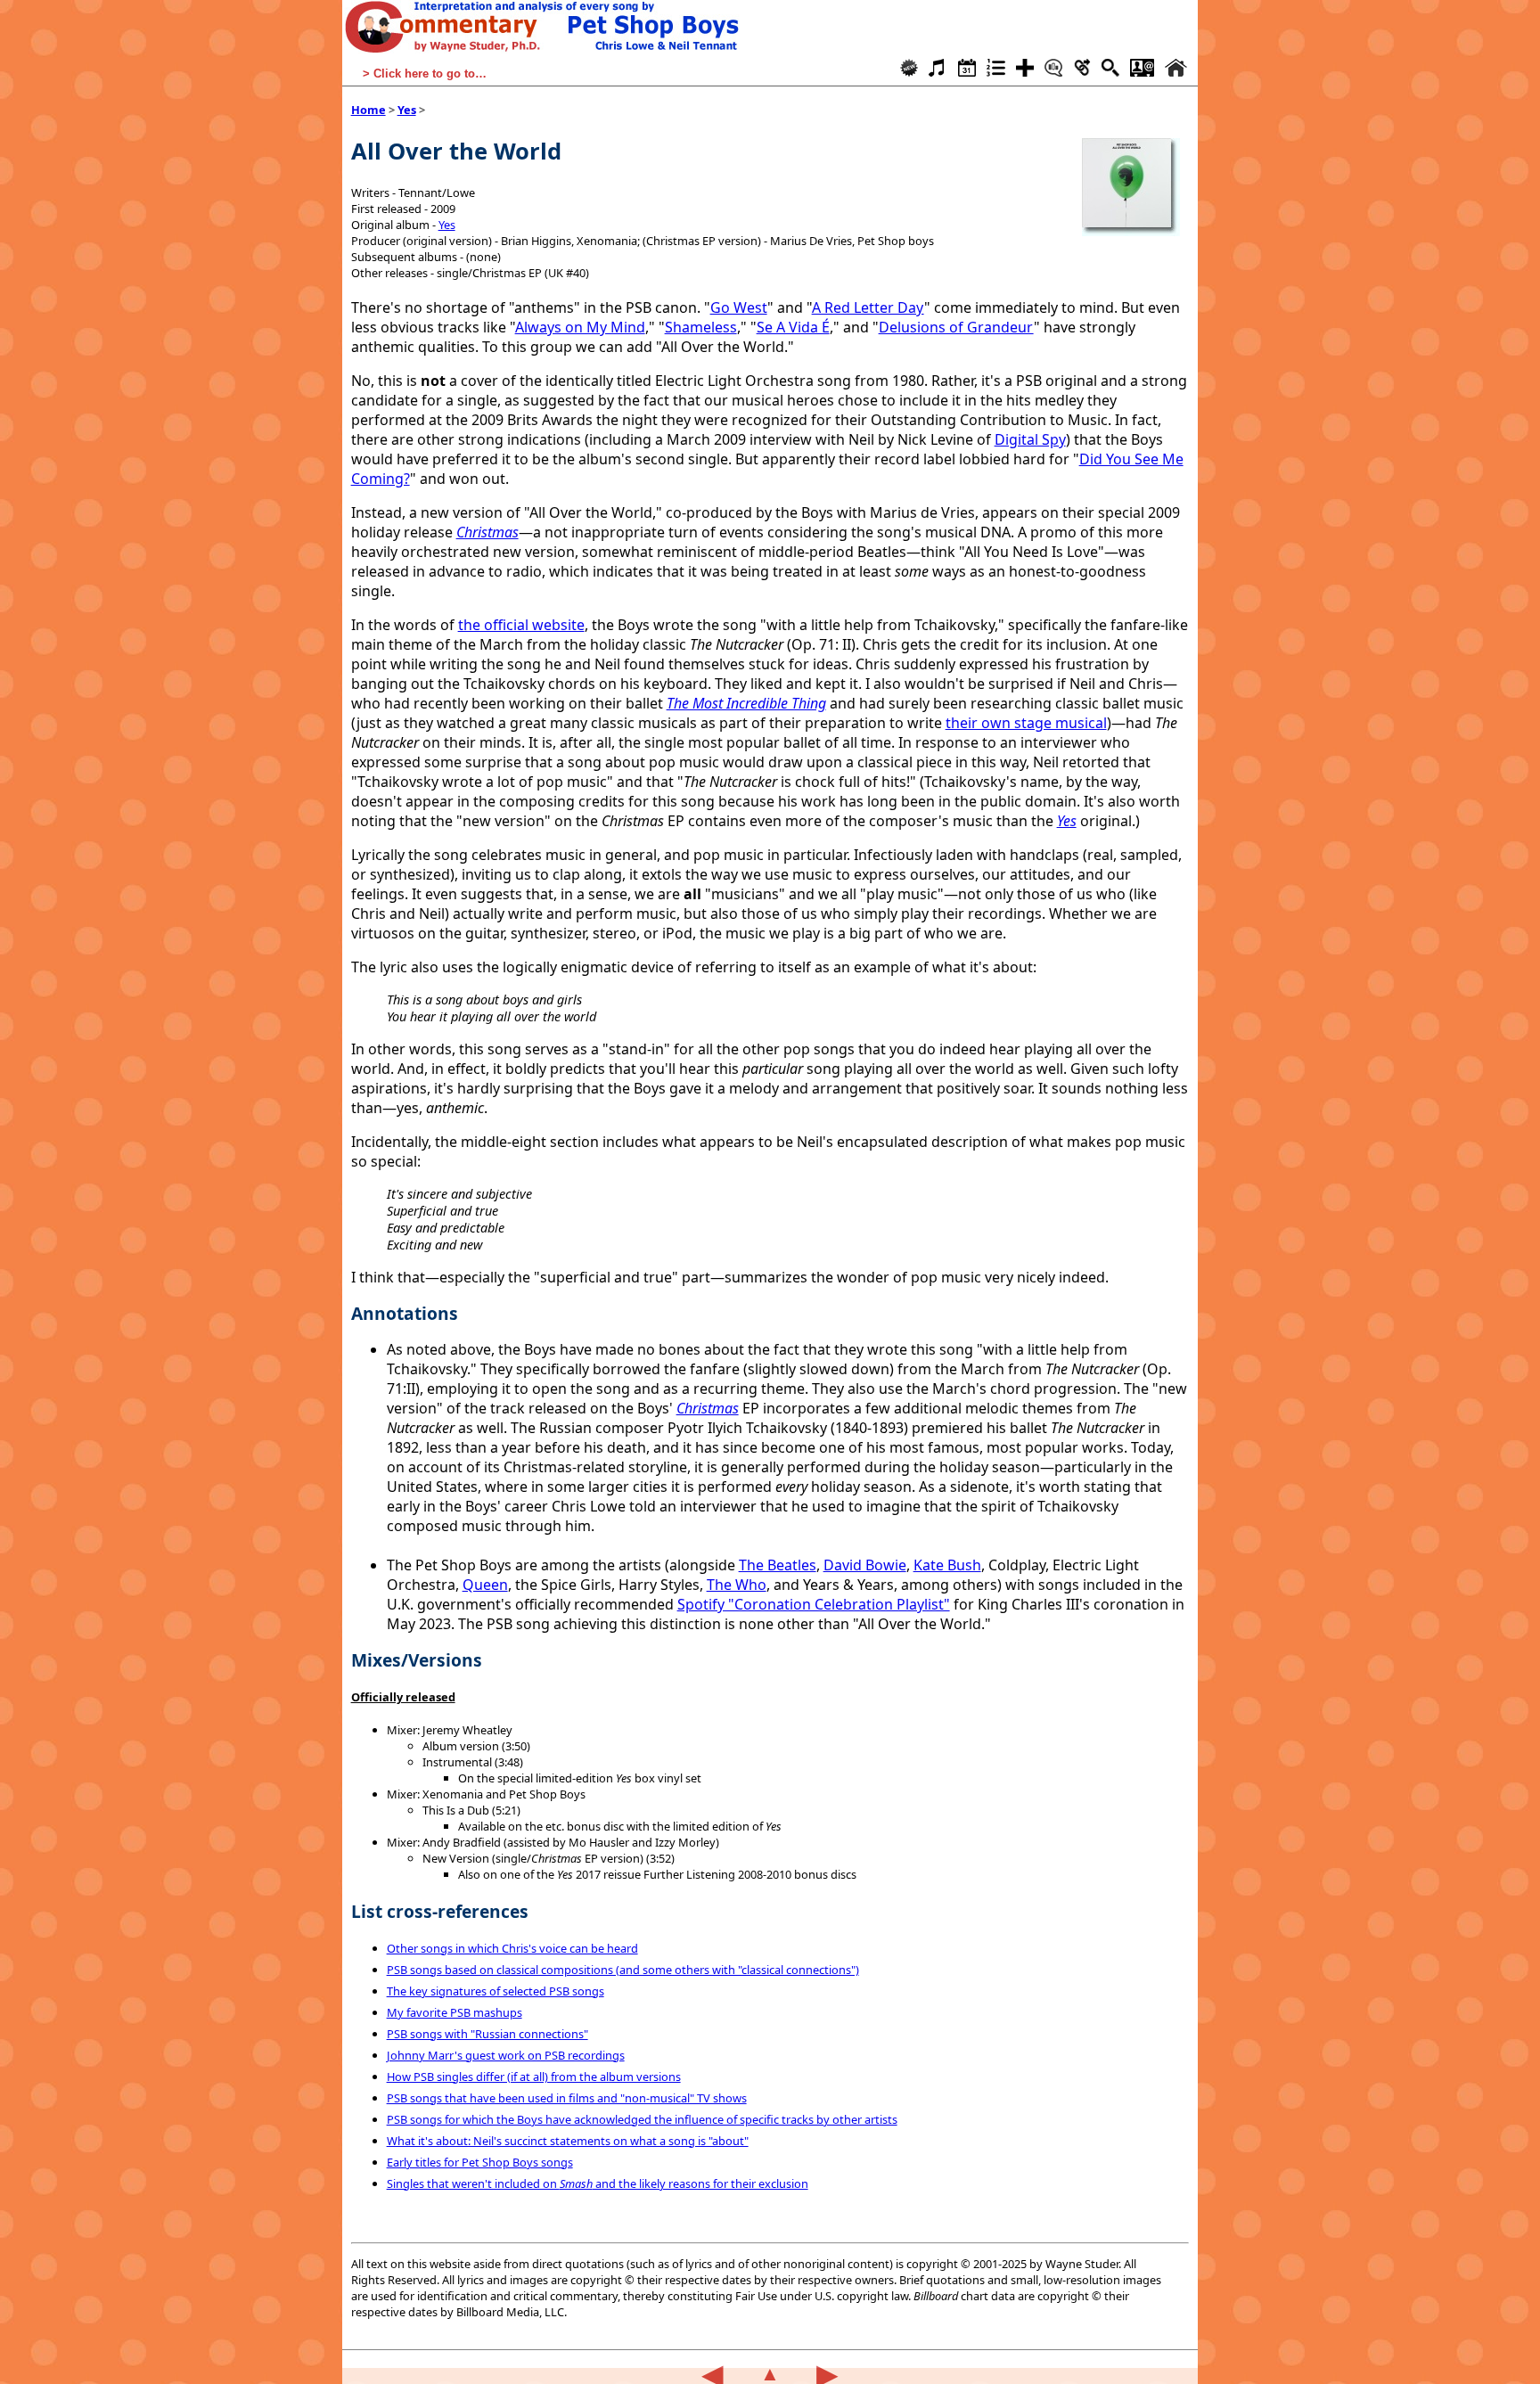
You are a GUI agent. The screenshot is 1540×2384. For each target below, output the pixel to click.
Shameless (701, 327)
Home (369, 110)
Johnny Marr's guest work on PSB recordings (506, 2055)
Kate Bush (947, 1565)
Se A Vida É (793, 327)
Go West (739, 307)
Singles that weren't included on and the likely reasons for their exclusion (598, 2183)
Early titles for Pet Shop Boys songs (480, 2162)
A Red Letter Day (868, 307)
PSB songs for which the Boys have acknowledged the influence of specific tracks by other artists (642, 2119)
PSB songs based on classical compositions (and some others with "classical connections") (623, 1970)
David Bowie (865, 1565)
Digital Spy (1030, 439)
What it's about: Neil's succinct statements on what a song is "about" (568, 2141)
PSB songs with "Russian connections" (487, 2034)
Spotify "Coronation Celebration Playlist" (814, 1604)
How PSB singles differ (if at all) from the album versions (534, 2077)
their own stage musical (1026, 723)
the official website (521, 625)
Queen (485, 1585)
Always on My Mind (580, 327)
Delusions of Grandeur (956, 327)
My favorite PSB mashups (455, 2012)
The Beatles (778, 1565)
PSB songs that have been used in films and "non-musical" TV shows (567, 2098)
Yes (407, 110)
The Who (737, 1585)
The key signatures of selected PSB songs (496, 1991)
